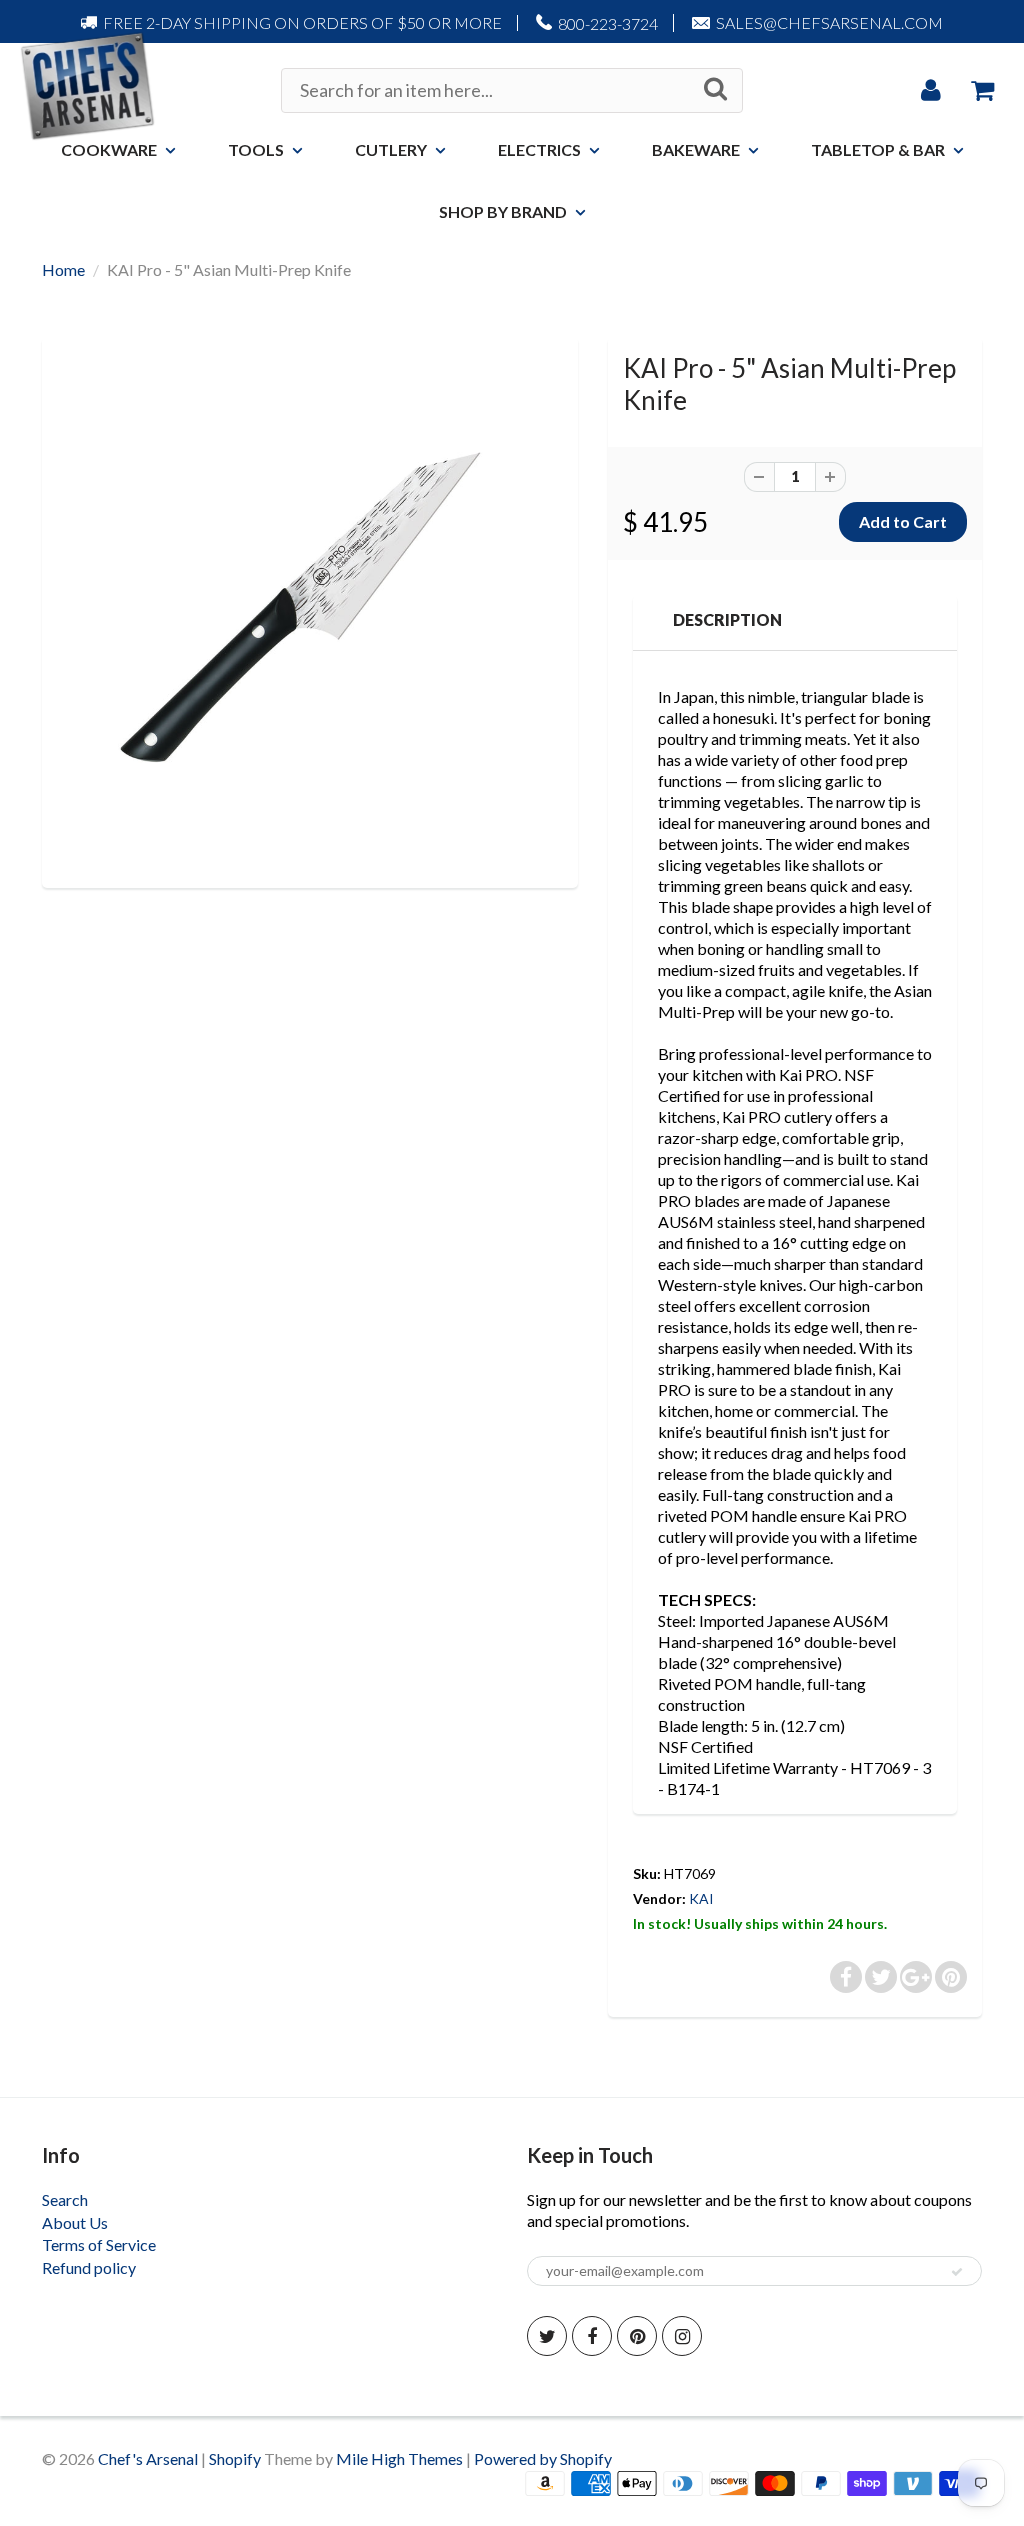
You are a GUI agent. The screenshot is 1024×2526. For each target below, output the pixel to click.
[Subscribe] (957, 2272)
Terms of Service (99, 2244)
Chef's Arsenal (148, 2458)
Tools (256, 149)
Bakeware (696, 149)
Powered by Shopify (543, 2458)
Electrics (539, 149)
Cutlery (391, 149)
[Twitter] (547, 2336)
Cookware (109, 149)
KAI (701, 1898)
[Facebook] (592, 2336)
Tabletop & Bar (878, 149)
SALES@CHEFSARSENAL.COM (829, 22)
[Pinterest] (637, 2336)
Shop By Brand (503, 211)
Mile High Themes (399, 2458)
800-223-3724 (608, 23)
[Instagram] (682, 2336)
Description (727, 619)
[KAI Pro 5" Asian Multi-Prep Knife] (310, 610)
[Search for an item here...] (715, 89)
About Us (75, 2222)
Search (65, 2199)
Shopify (235, 2458)
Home (63, 269)
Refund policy (89, 2267)
